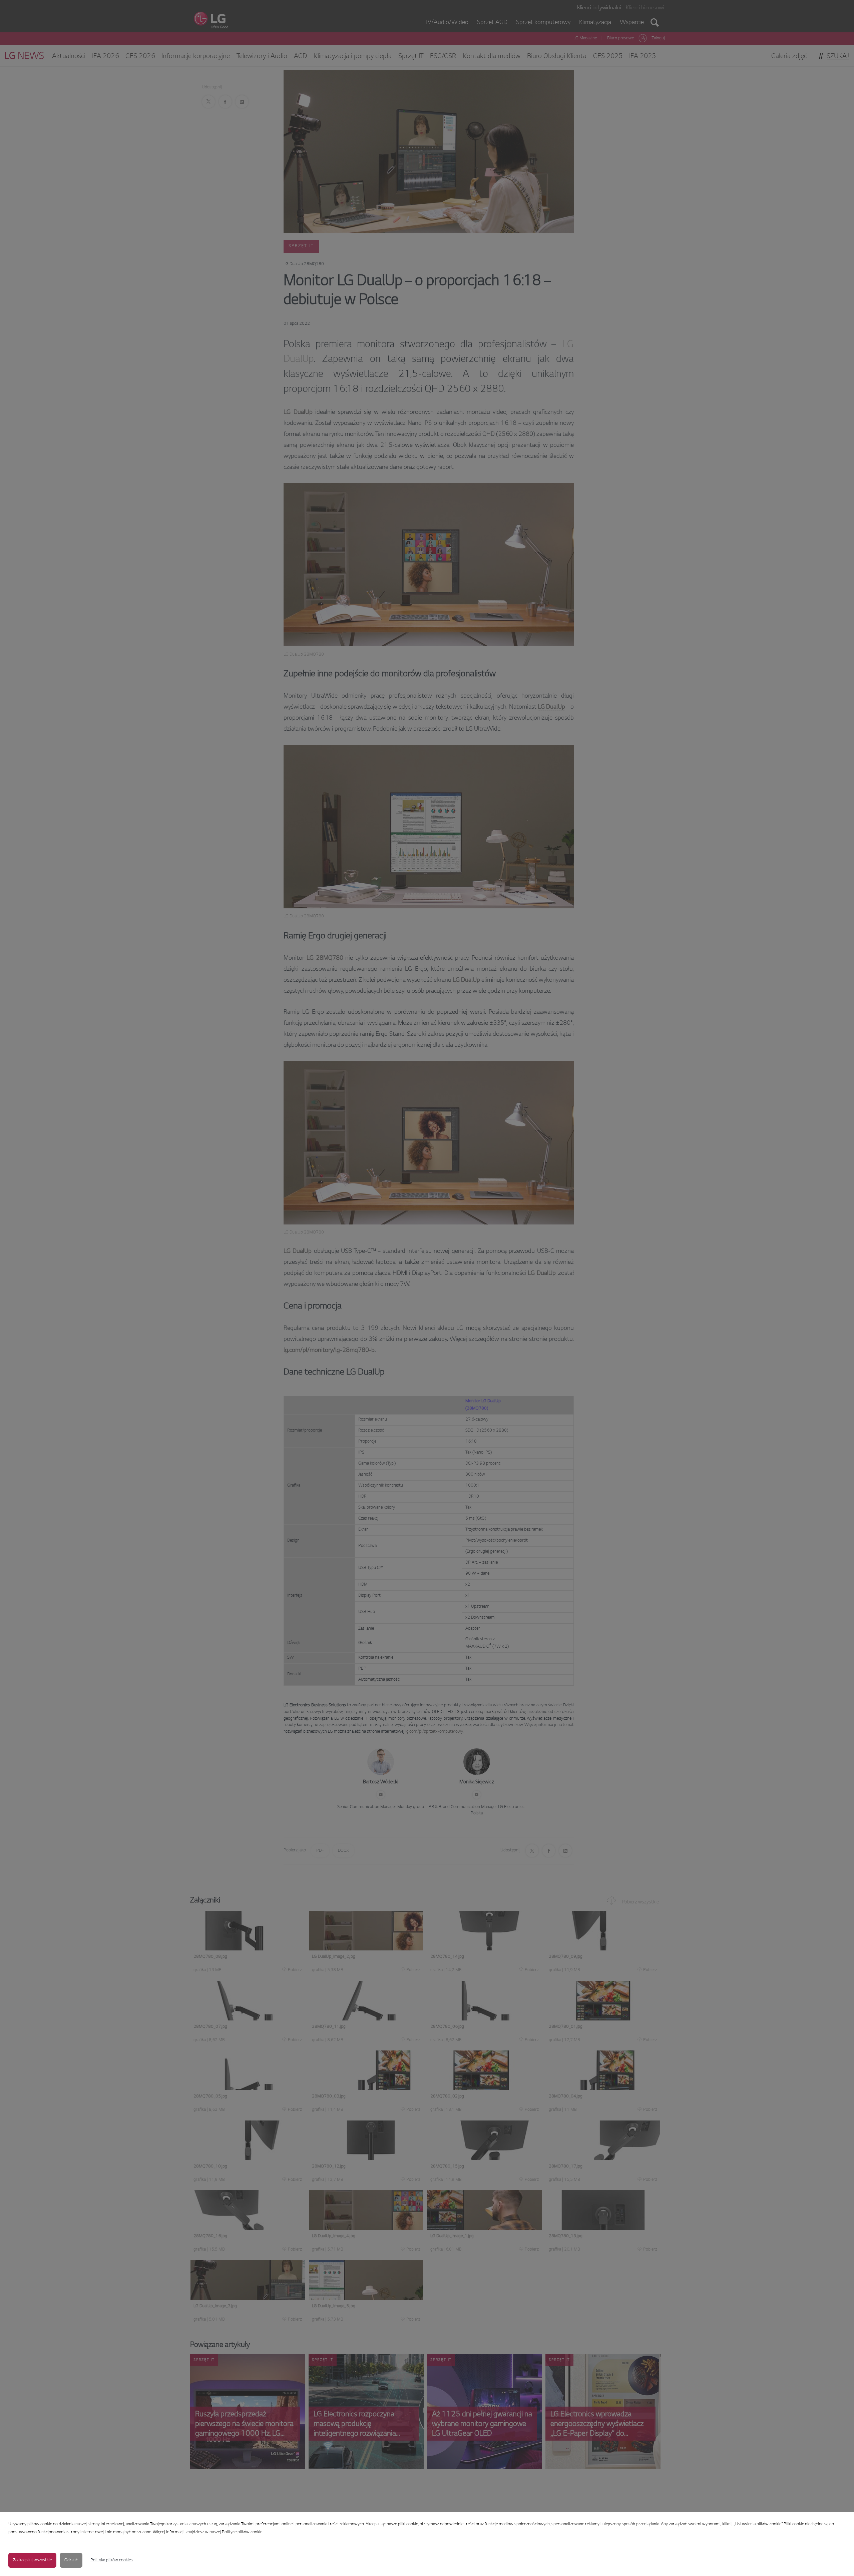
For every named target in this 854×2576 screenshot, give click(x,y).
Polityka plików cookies (112, 2560)
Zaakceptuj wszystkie (32, 2560)
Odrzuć (71, 2560)
